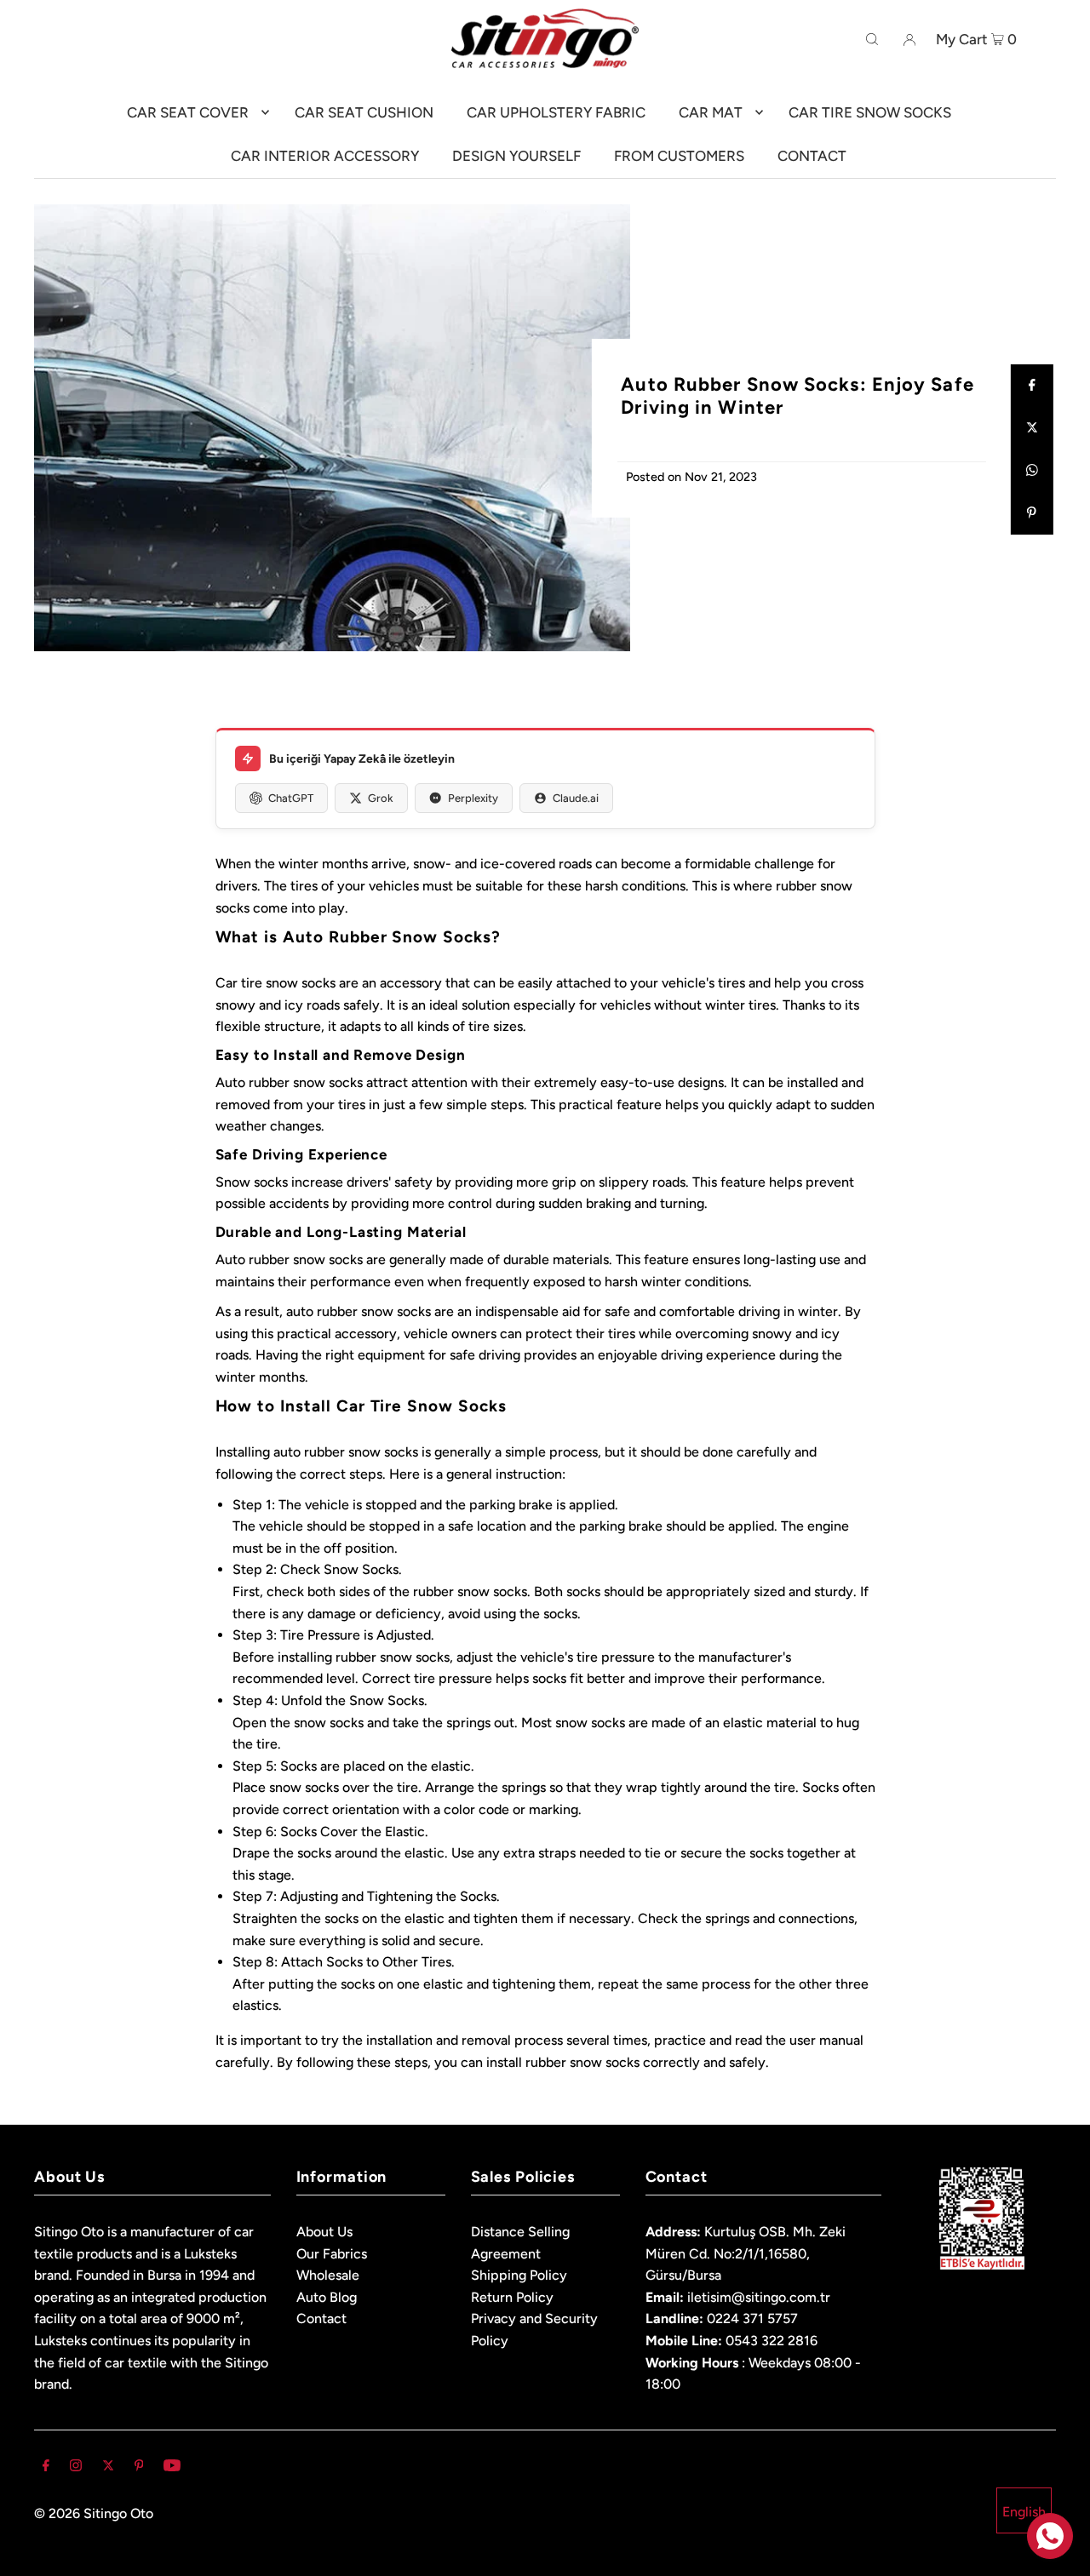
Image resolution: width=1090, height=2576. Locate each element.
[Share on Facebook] (1032, 386)
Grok (381, 798)
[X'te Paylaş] (1032, 428)
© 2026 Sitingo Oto (94, 2513)
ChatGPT (291, 798)
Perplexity (473, 798)
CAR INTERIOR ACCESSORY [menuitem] (325, 156)
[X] (108, 2467)
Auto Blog (327, 2297)
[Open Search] (872, 38)
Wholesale (328, 2275)
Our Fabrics (332, 2254)
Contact (321, 2318)
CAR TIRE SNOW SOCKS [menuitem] (870, 112)
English (1024, 2512)
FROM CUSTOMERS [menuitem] (679, 156)
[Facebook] (46, 2467)
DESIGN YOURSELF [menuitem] (516, 156)
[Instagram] (76, 2467)
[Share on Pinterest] (1032, 513)
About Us (324, 2232)
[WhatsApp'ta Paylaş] (1032, 471)
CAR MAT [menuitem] (711, 112)
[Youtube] (172, 2467)
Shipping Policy (519, 2275)
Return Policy (512, 2297)
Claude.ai (576, 798)
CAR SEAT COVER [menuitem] (188, 112)
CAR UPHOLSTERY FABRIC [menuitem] (556, 112)
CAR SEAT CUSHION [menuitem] (364, 112)
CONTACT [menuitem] (812, 156)
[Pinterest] (139, 2467)
